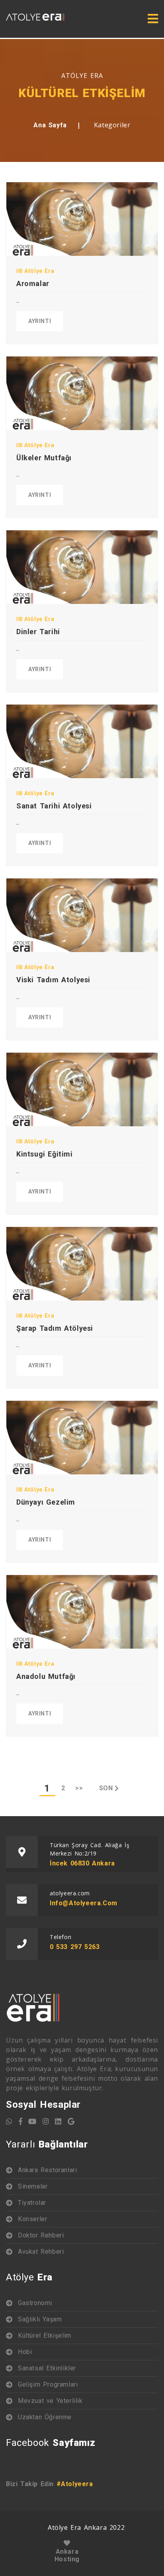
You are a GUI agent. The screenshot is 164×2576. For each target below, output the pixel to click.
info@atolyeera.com (84, 1903)
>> (79, 1788)
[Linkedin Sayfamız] (58, 2121)
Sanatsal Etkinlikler (47, 2368)
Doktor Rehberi (41, 2235)
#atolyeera (75, 2484)
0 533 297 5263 (75, 1947)
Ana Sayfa (50, 125)
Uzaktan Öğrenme (45, 2417)
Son (106, 1788)
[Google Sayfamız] (71, 2121)
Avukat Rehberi (41, 2252)
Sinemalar (33, 2186)
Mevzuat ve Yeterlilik (50, 2401)
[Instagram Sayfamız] (46, 2121)
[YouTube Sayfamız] (32, 2121)
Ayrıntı (40, 321)
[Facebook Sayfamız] (21, 2121)
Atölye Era (38, 271)
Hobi (25, 2352)
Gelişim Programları (48, 2384)
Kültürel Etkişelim (45, 2336)
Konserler (32, 2219)
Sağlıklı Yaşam (40, 2319)
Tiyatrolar (32, 2203)
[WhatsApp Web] (9, 2121)
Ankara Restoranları (47, 2170)
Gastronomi (35, 2303)
